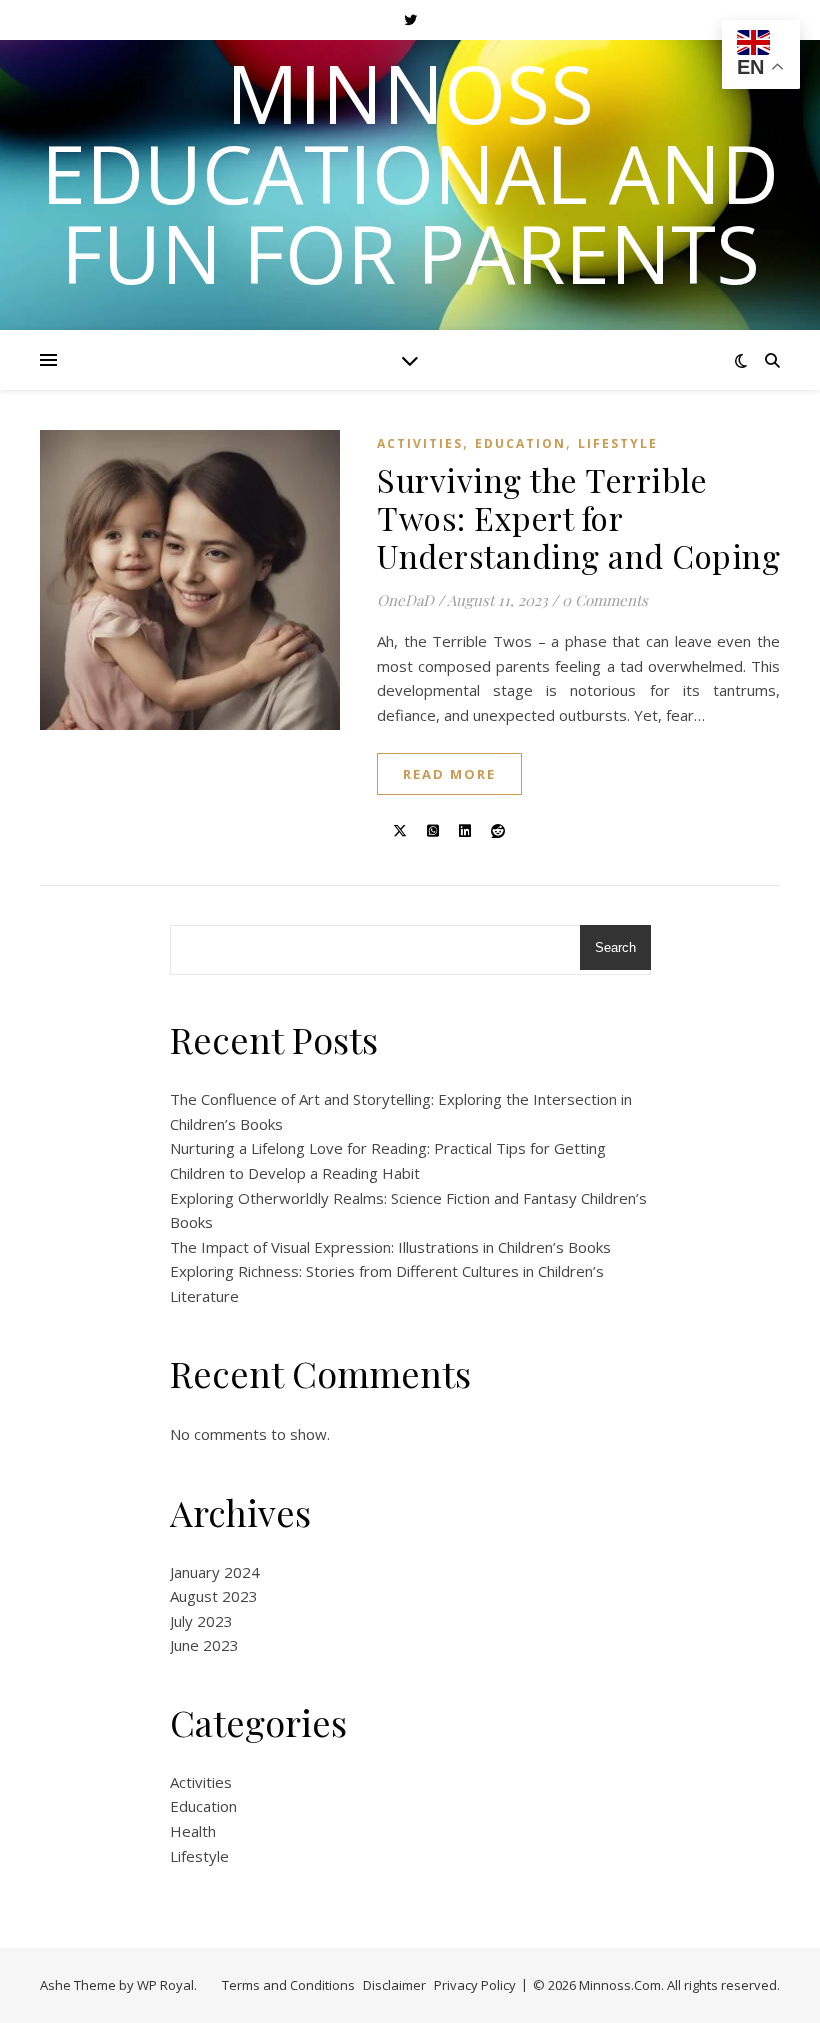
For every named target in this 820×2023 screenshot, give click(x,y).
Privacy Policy (475, 1985)
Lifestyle (618, 443)
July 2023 (201, 1621)
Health (193, 1831)
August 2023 (214, 1596)
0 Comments (605, 600)
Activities (420, 443)
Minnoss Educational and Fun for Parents (410, 173)
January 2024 (215, 1572)
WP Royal (165, 1985)
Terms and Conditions (288, 1985)
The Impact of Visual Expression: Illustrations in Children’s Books (390, 1247)
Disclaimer (394, 1985)
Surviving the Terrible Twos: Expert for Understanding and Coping (578, 517)
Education (520, 443)
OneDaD (405, 600)
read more (449, 774)
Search (615, 947)
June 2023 (204, 1645)
